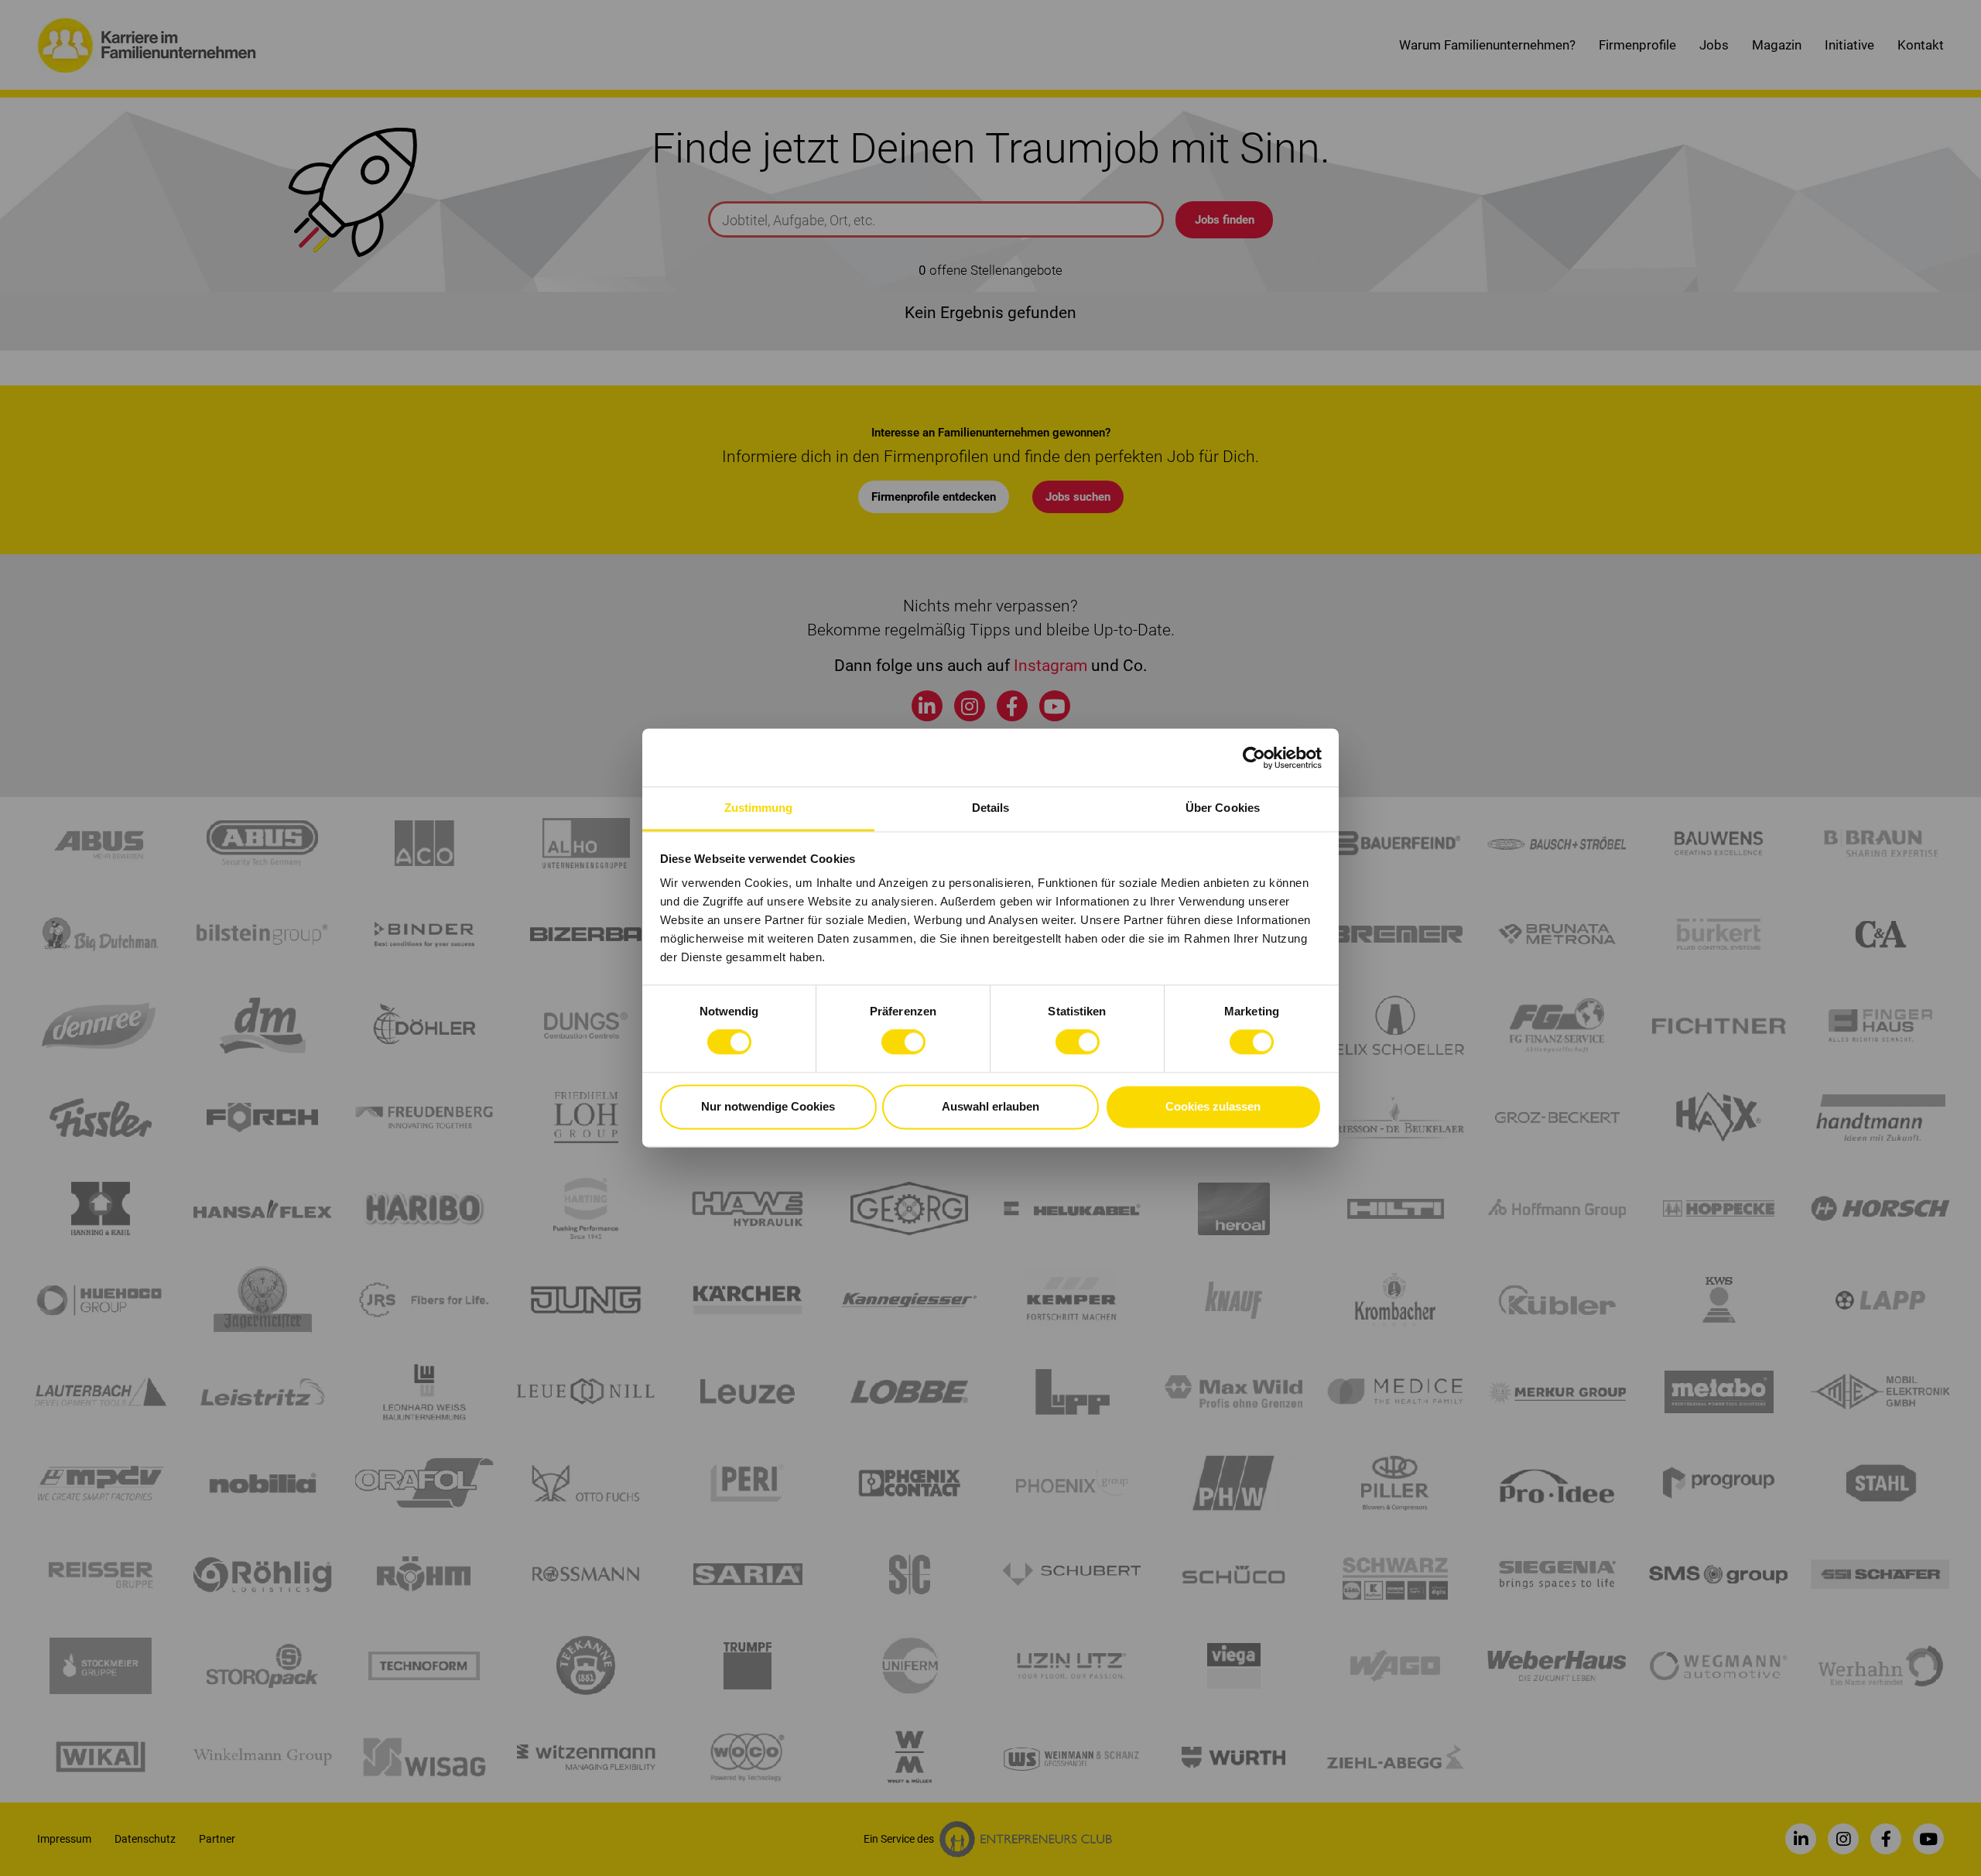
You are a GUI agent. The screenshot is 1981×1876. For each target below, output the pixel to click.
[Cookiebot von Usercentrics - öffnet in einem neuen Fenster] (1254, 758)
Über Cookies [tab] (1223, 808)
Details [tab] (991, 808)
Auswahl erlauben (990, 1106)
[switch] (903, 1042)
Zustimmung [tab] (759, 808)
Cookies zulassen (1213, 1106)
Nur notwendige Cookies (768, 1106)
